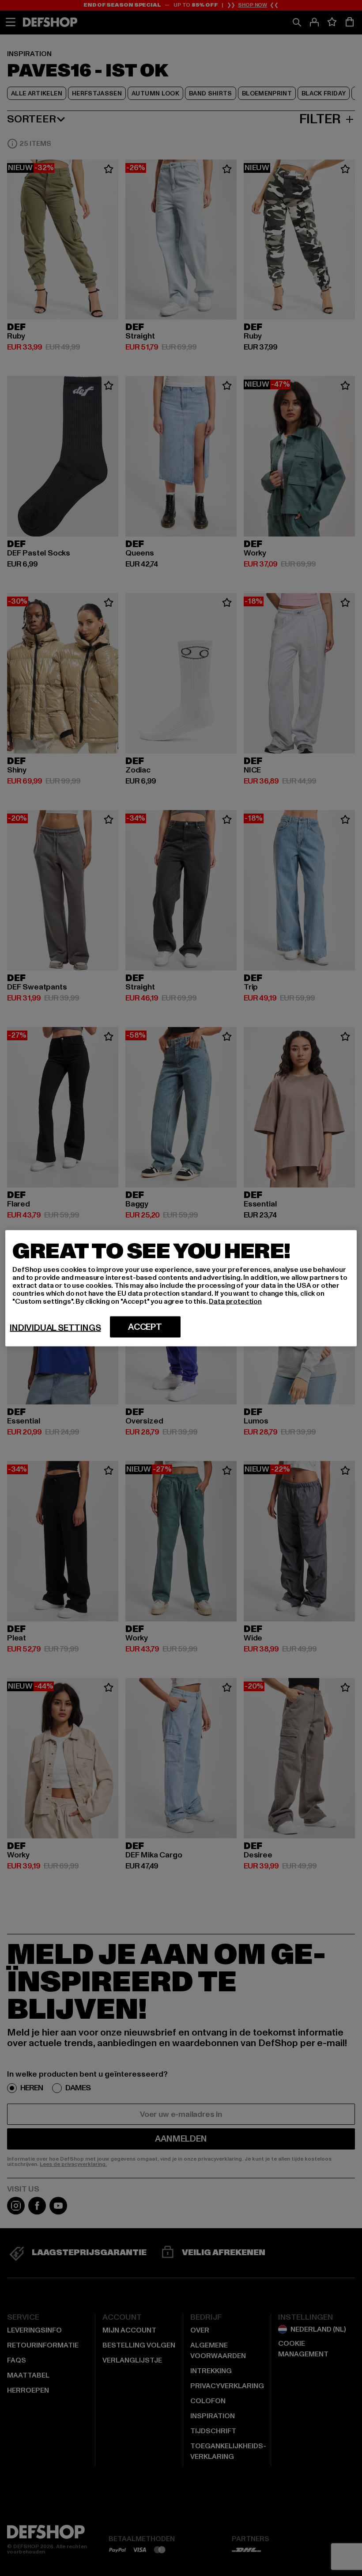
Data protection (235, 1301)
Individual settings (55, 1328)
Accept (145, 1327)
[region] (181, 1288)
